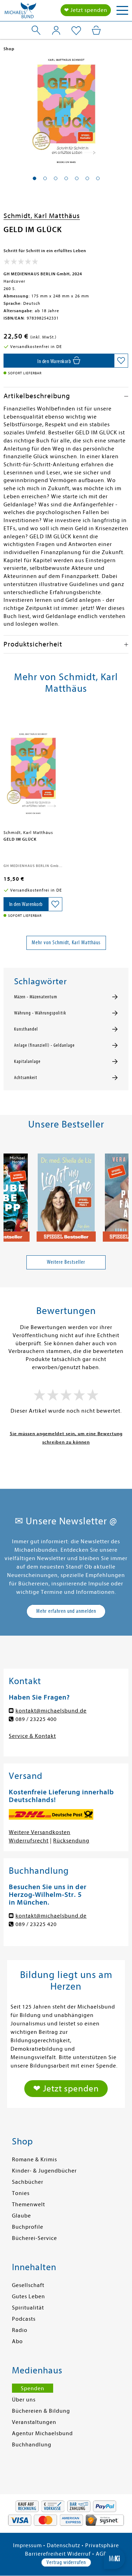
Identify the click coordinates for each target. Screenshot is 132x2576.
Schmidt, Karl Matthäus (42, 216)
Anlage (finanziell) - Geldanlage (44, 1045)
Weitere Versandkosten (40, 1832)
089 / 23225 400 (36, 1719)
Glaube (21, 2216)
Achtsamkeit (26, 1078)
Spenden (33, 2388)
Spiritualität (28, 2308)
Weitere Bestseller (66, 1262)
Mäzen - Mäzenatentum (36, 997)
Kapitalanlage (27, 1062)
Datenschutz (64, 2545)
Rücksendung (71, 1841)
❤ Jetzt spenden (86, 10)
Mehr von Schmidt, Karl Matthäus (66, 942)
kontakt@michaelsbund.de (51, 1711)
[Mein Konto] (56, 30)
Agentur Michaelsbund (42, 2433)
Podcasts (24, 2319)
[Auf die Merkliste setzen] (121, 361)
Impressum (27, 2545)
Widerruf (79, 2554)
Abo (17, 2341)
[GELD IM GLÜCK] (33, 769)
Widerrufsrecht (29, 1841)
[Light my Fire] (66, 1195)
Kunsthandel (26, 1029)
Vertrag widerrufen (66, 2562)
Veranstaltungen (34, 2422)
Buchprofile (28, 2227)
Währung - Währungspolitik (40, 1013)
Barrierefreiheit (45, 2554)
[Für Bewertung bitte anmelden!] (21, 263)
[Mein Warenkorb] (96, 30)
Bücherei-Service (34, 2238)
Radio (20, 2330)
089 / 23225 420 (36, 1924)
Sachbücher (28, 2182)
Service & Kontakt (32, 1736)
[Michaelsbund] (20, 12)
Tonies (21, 2193)
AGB (101, 2554)
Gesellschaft (28, 2285)
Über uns (24, 2400)
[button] (34, 178)
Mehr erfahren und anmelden (66, 1611)
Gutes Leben (29, 2296)
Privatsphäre (102, 2545)
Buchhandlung (32, 2445)
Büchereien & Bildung (41, 2411)
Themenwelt (29, 2204)
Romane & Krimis (34, 2160)
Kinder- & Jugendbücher (44, 2171)
